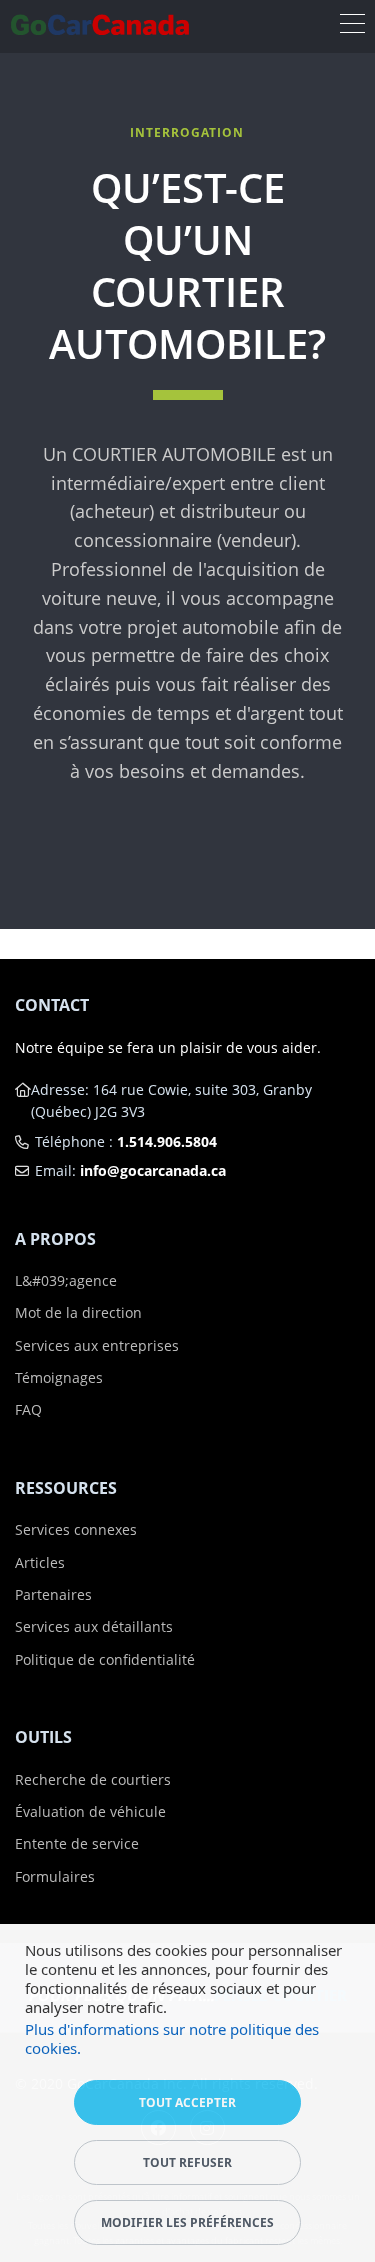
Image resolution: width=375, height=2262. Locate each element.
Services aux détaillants (94, 1626)
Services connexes (76, 1529)
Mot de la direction (78, 1312)
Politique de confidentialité (105, 1659)
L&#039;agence (66, 1280)
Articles (40, 1562)
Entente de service (77, 1843)
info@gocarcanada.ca (153, 1170)
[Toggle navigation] (352, 26)
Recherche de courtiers (93, 1779)
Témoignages (59, 1377)
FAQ (28, 1409)
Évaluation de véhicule (90, 1811)
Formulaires (55, 1876)
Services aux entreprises (97, 1345)
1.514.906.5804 (167, 1141)
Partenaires (53, 1594)
